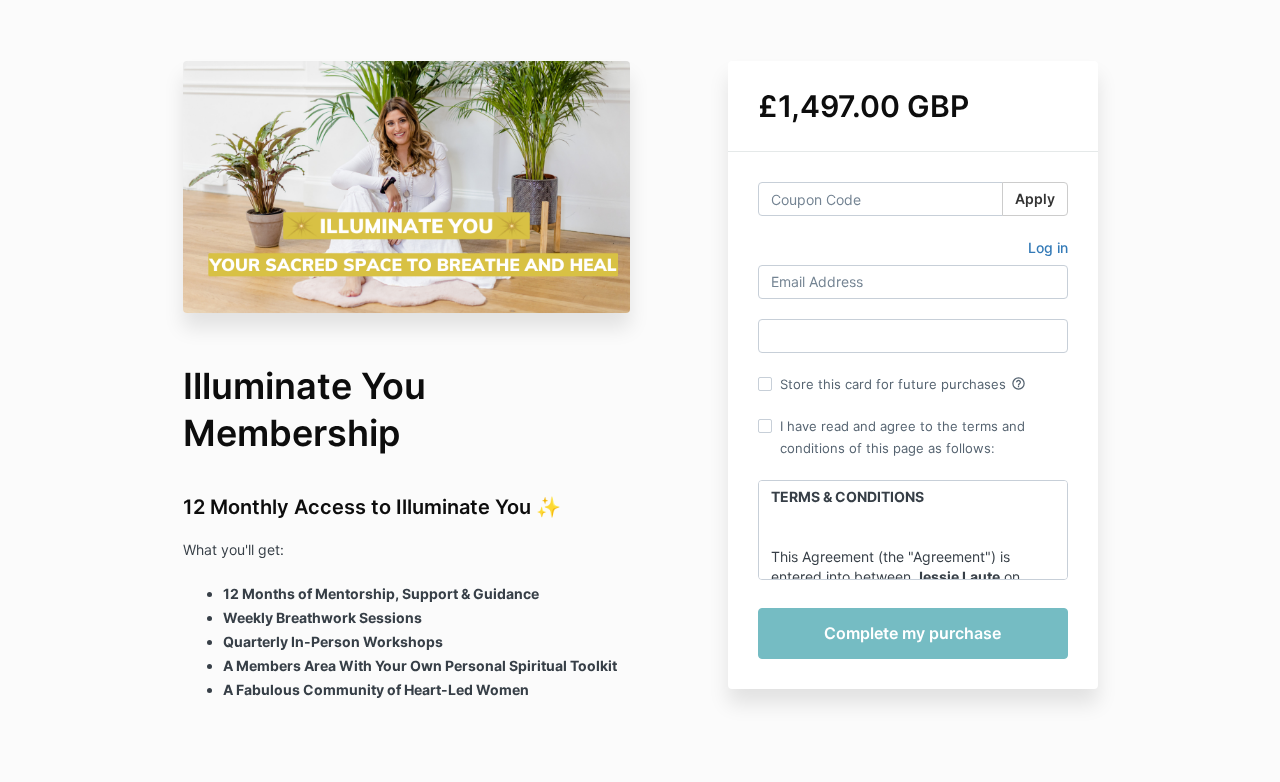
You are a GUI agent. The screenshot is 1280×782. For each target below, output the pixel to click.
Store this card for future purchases (903, 384)
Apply (1035, 198)
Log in (1048, 247)
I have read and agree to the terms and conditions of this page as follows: (902, 437)
